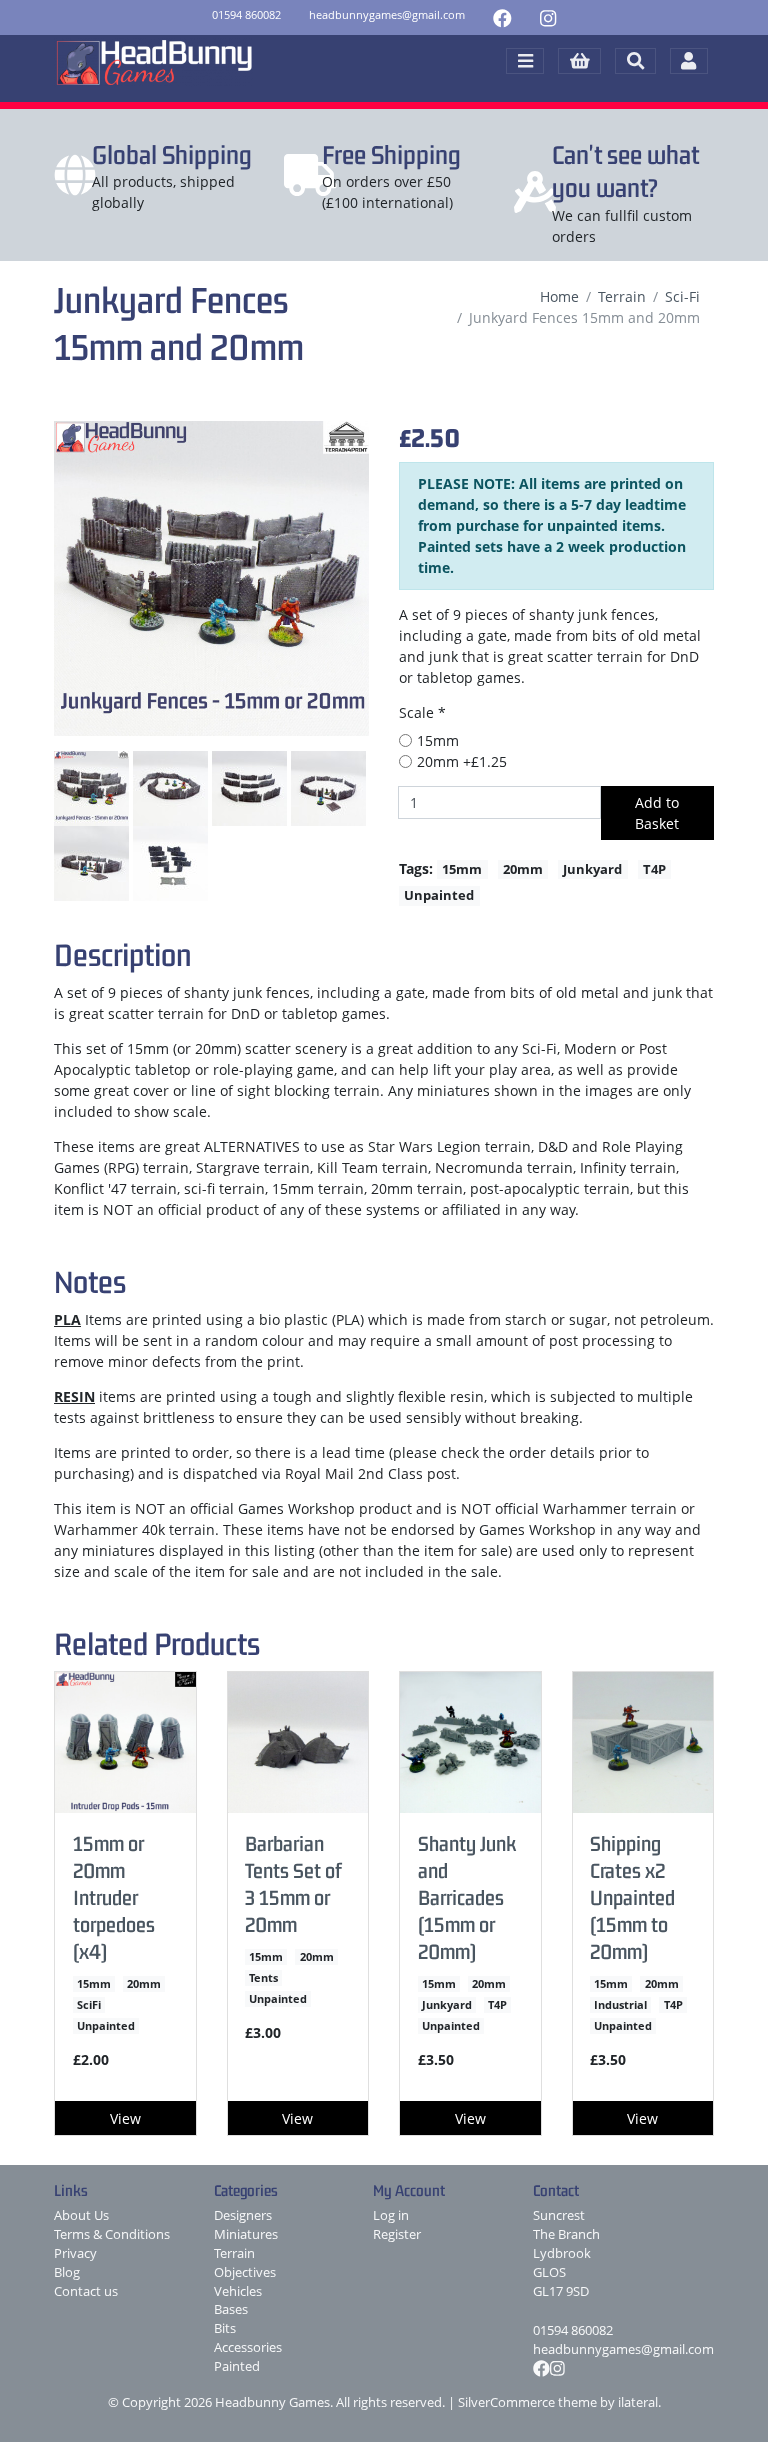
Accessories (248, 2347)
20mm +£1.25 (462, 761)
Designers (243, 2215)
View (125, 2118)
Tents (263, 1978)
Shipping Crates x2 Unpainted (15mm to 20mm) (632, 1897)
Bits (225, 2328)
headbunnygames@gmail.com (623, 2349)
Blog (67, 2272)
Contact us (86, 2291)
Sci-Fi (682, 296)
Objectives (245, 2272)
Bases (231, 2309)
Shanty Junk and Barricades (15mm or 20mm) (467, 1897)
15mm (438, 740)
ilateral (638, 2402)
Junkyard (592, 869)
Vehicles (238, 2291)
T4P (654, 869)
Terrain (622, 296)
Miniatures (246, 2234)
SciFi (89, 2005)
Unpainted (439, 895)
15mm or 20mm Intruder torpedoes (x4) (114, 1897)
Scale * (422, 712)
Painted (237, 2366)
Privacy (75, 2253)
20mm (523, 869)
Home (559, 296)
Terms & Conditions (112, 2234)
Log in (391, 2215)
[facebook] (502, 17)
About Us (81, 2215)
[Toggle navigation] (525, 61)
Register (397, 2234)
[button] (579, 61)
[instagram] (548, 17)
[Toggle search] (635, 61)
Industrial (620, 2005)
